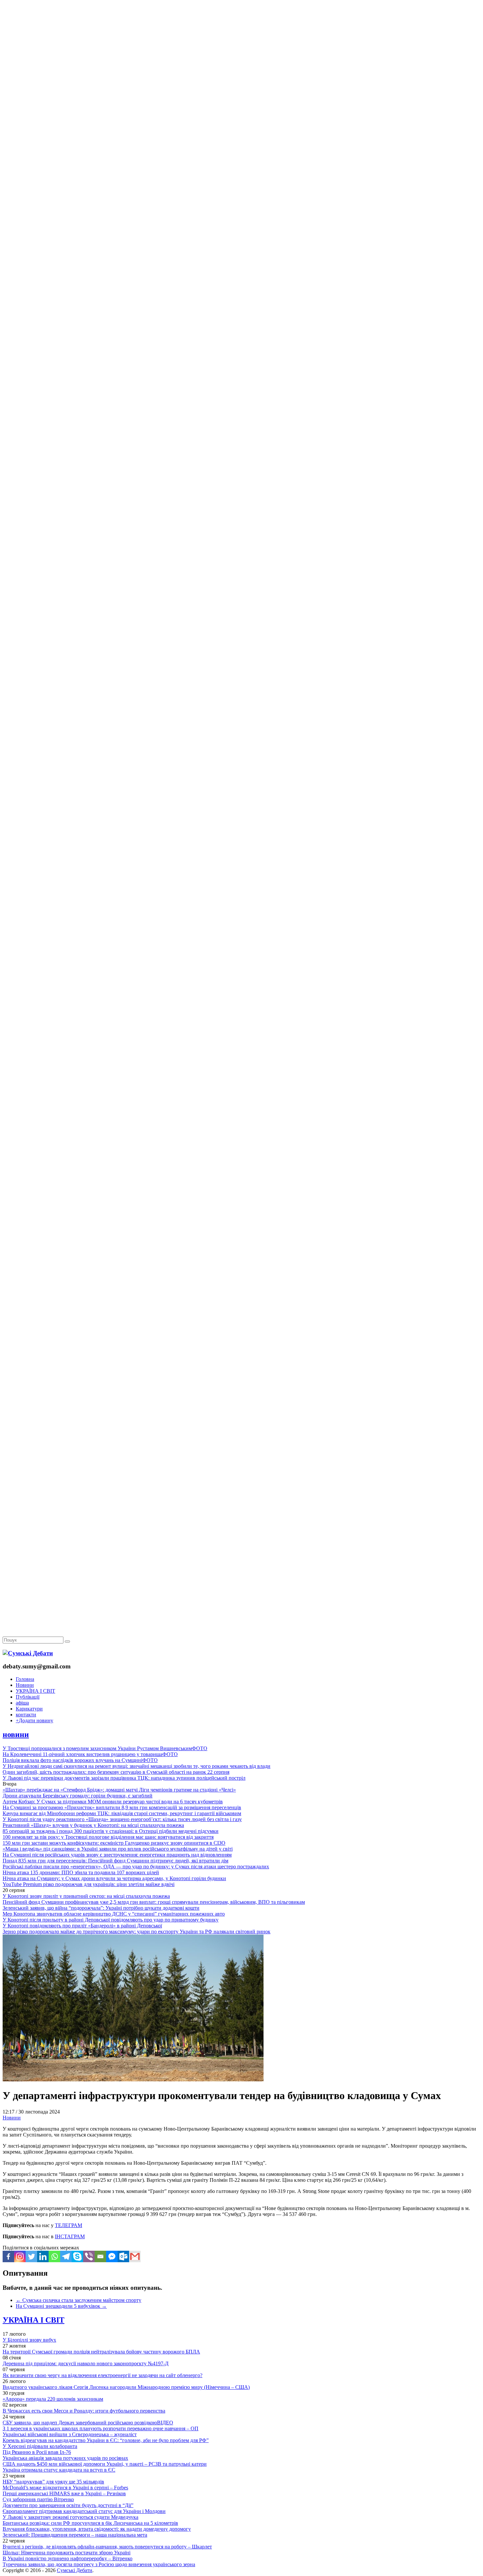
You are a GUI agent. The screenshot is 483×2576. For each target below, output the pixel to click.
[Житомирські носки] (241, 151)
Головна (25, 1679)
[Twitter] (31, 2256)
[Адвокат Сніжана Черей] (241, 101)
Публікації (28, 1697)
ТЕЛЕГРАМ (69, 2225)
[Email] (100, 2256)
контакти (26, 1715)
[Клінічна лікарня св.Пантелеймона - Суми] (241, 50)
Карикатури (29, 1709)
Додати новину (34, 1720)
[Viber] (89, 2256)
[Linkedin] (43, 2256)
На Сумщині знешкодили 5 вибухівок (61, 2306)
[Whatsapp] (54, 2256)
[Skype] (77, 2256)
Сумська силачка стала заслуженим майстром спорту (79, 2300)
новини (16, 1734)
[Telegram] (66, 2256)
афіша (22, 1703)
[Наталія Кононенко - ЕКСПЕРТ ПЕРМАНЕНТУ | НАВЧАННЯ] (241, 202)
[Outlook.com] (123, 2256)
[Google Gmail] (135, 2256)
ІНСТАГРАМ (70, 2236)
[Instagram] (20, 2256)
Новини (25, 1685)
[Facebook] (8, 2256)
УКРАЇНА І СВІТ (35, 1691)
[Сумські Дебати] (28, 1653)
